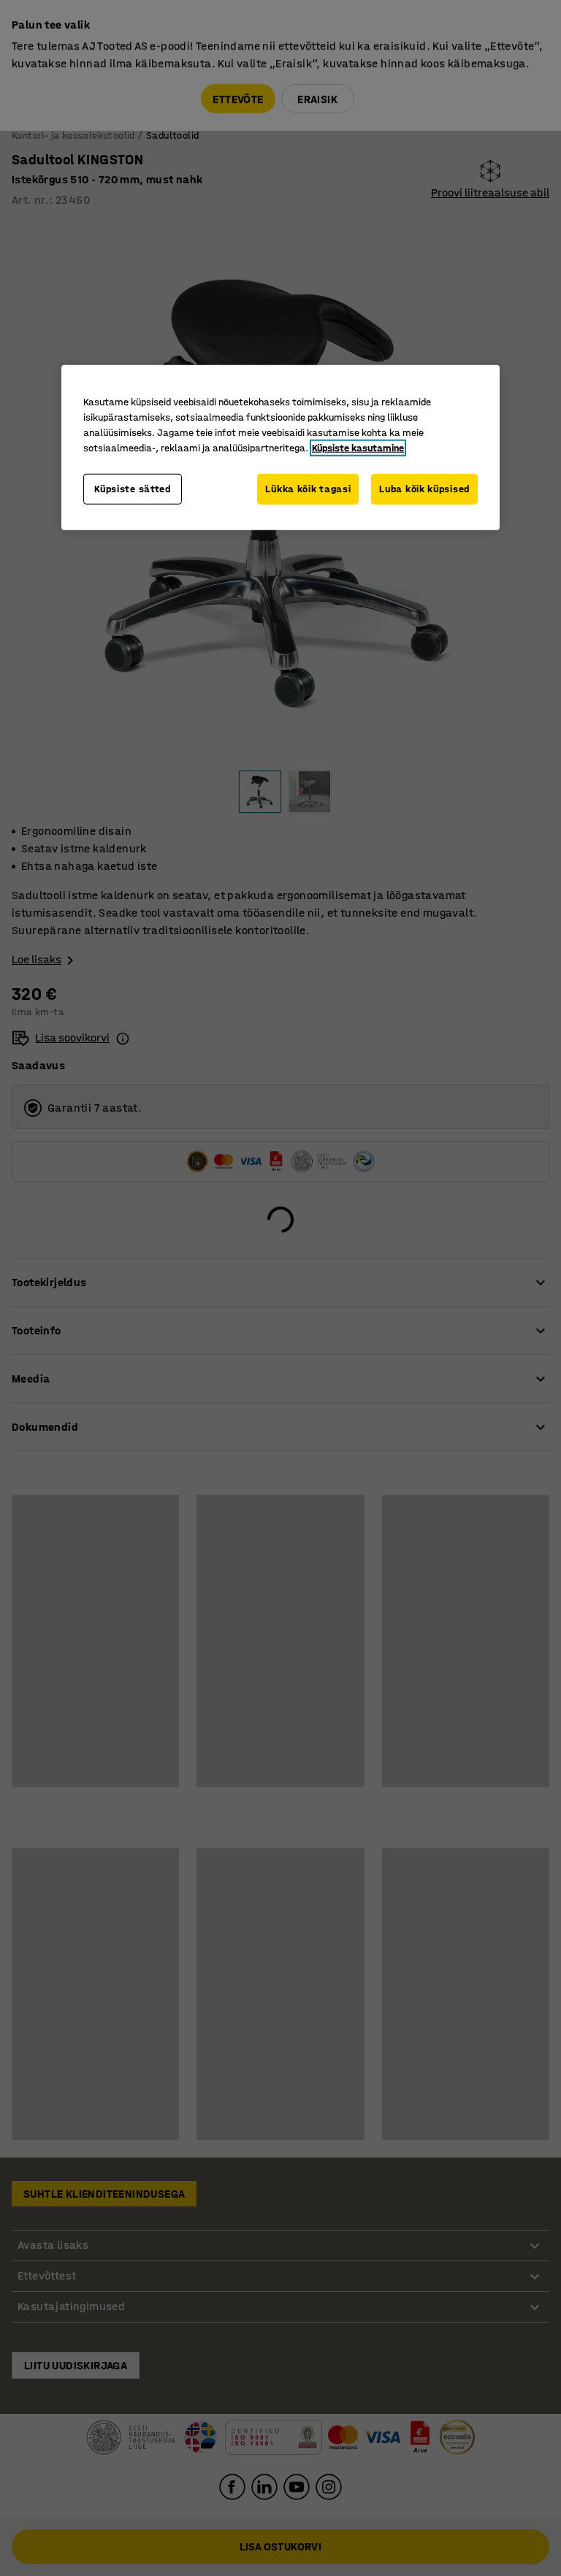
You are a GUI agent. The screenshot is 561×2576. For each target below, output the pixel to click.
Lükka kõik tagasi (308, 489)
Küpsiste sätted (133, 489)
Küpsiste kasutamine (358, 448)
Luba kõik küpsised (424, 489)
